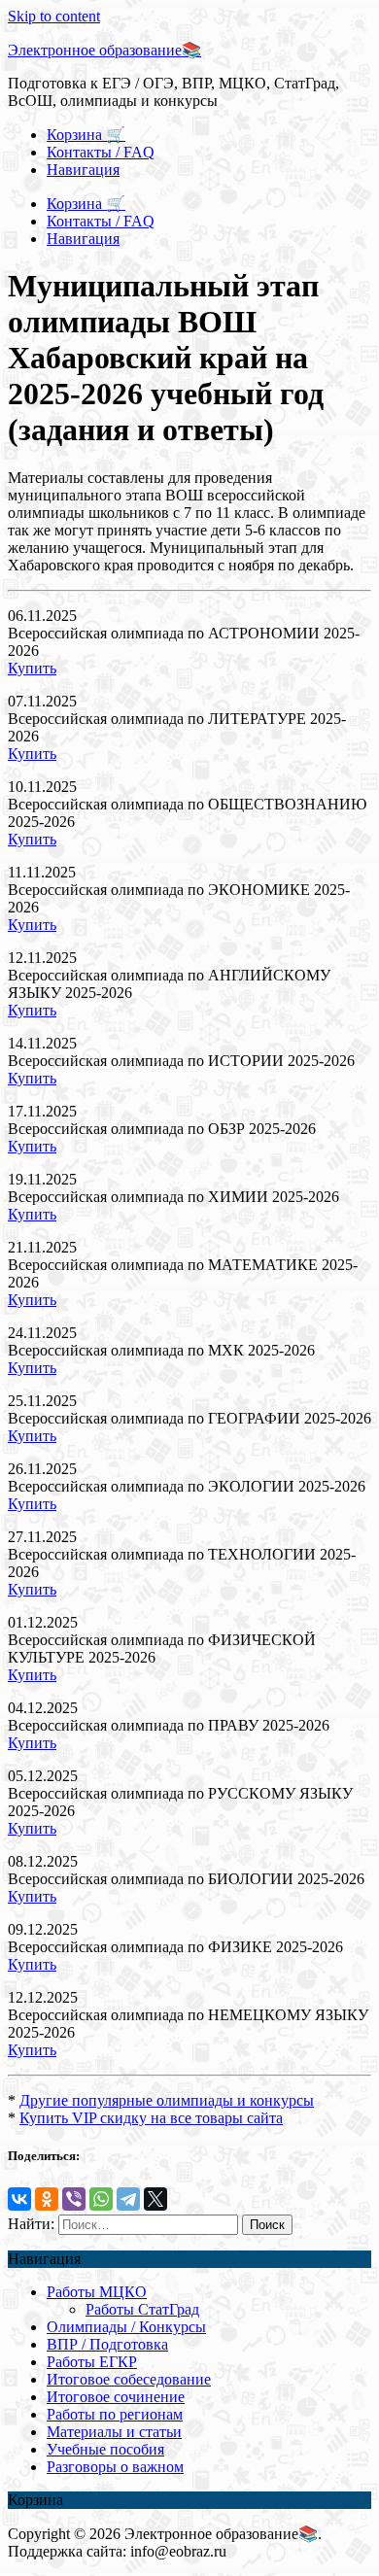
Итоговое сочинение (116, 2397)
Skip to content (54, 16)
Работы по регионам (115, 2414)
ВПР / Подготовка (107, 2344)
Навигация (83, 170)
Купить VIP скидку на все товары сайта (151, 2118)
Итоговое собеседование (129, 2379)
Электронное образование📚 (104, 50)
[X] (155, 2199)
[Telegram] (128, 2199)
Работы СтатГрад (142, 2309)
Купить (32, 668)
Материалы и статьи (114, 2432)
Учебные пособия (105, 2449)
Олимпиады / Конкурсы (126, 2327)
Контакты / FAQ (101, 152)
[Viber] (74, 2199)
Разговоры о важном (115, 2467)
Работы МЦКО (97, 2292)
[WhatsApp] (101, 2199)
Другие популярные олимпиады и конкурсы (167, 2100)
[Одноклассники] (47, 2199)
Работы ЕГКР (92, 2362)
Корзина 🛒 (86, 135)
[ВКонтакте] (19, 2199)
